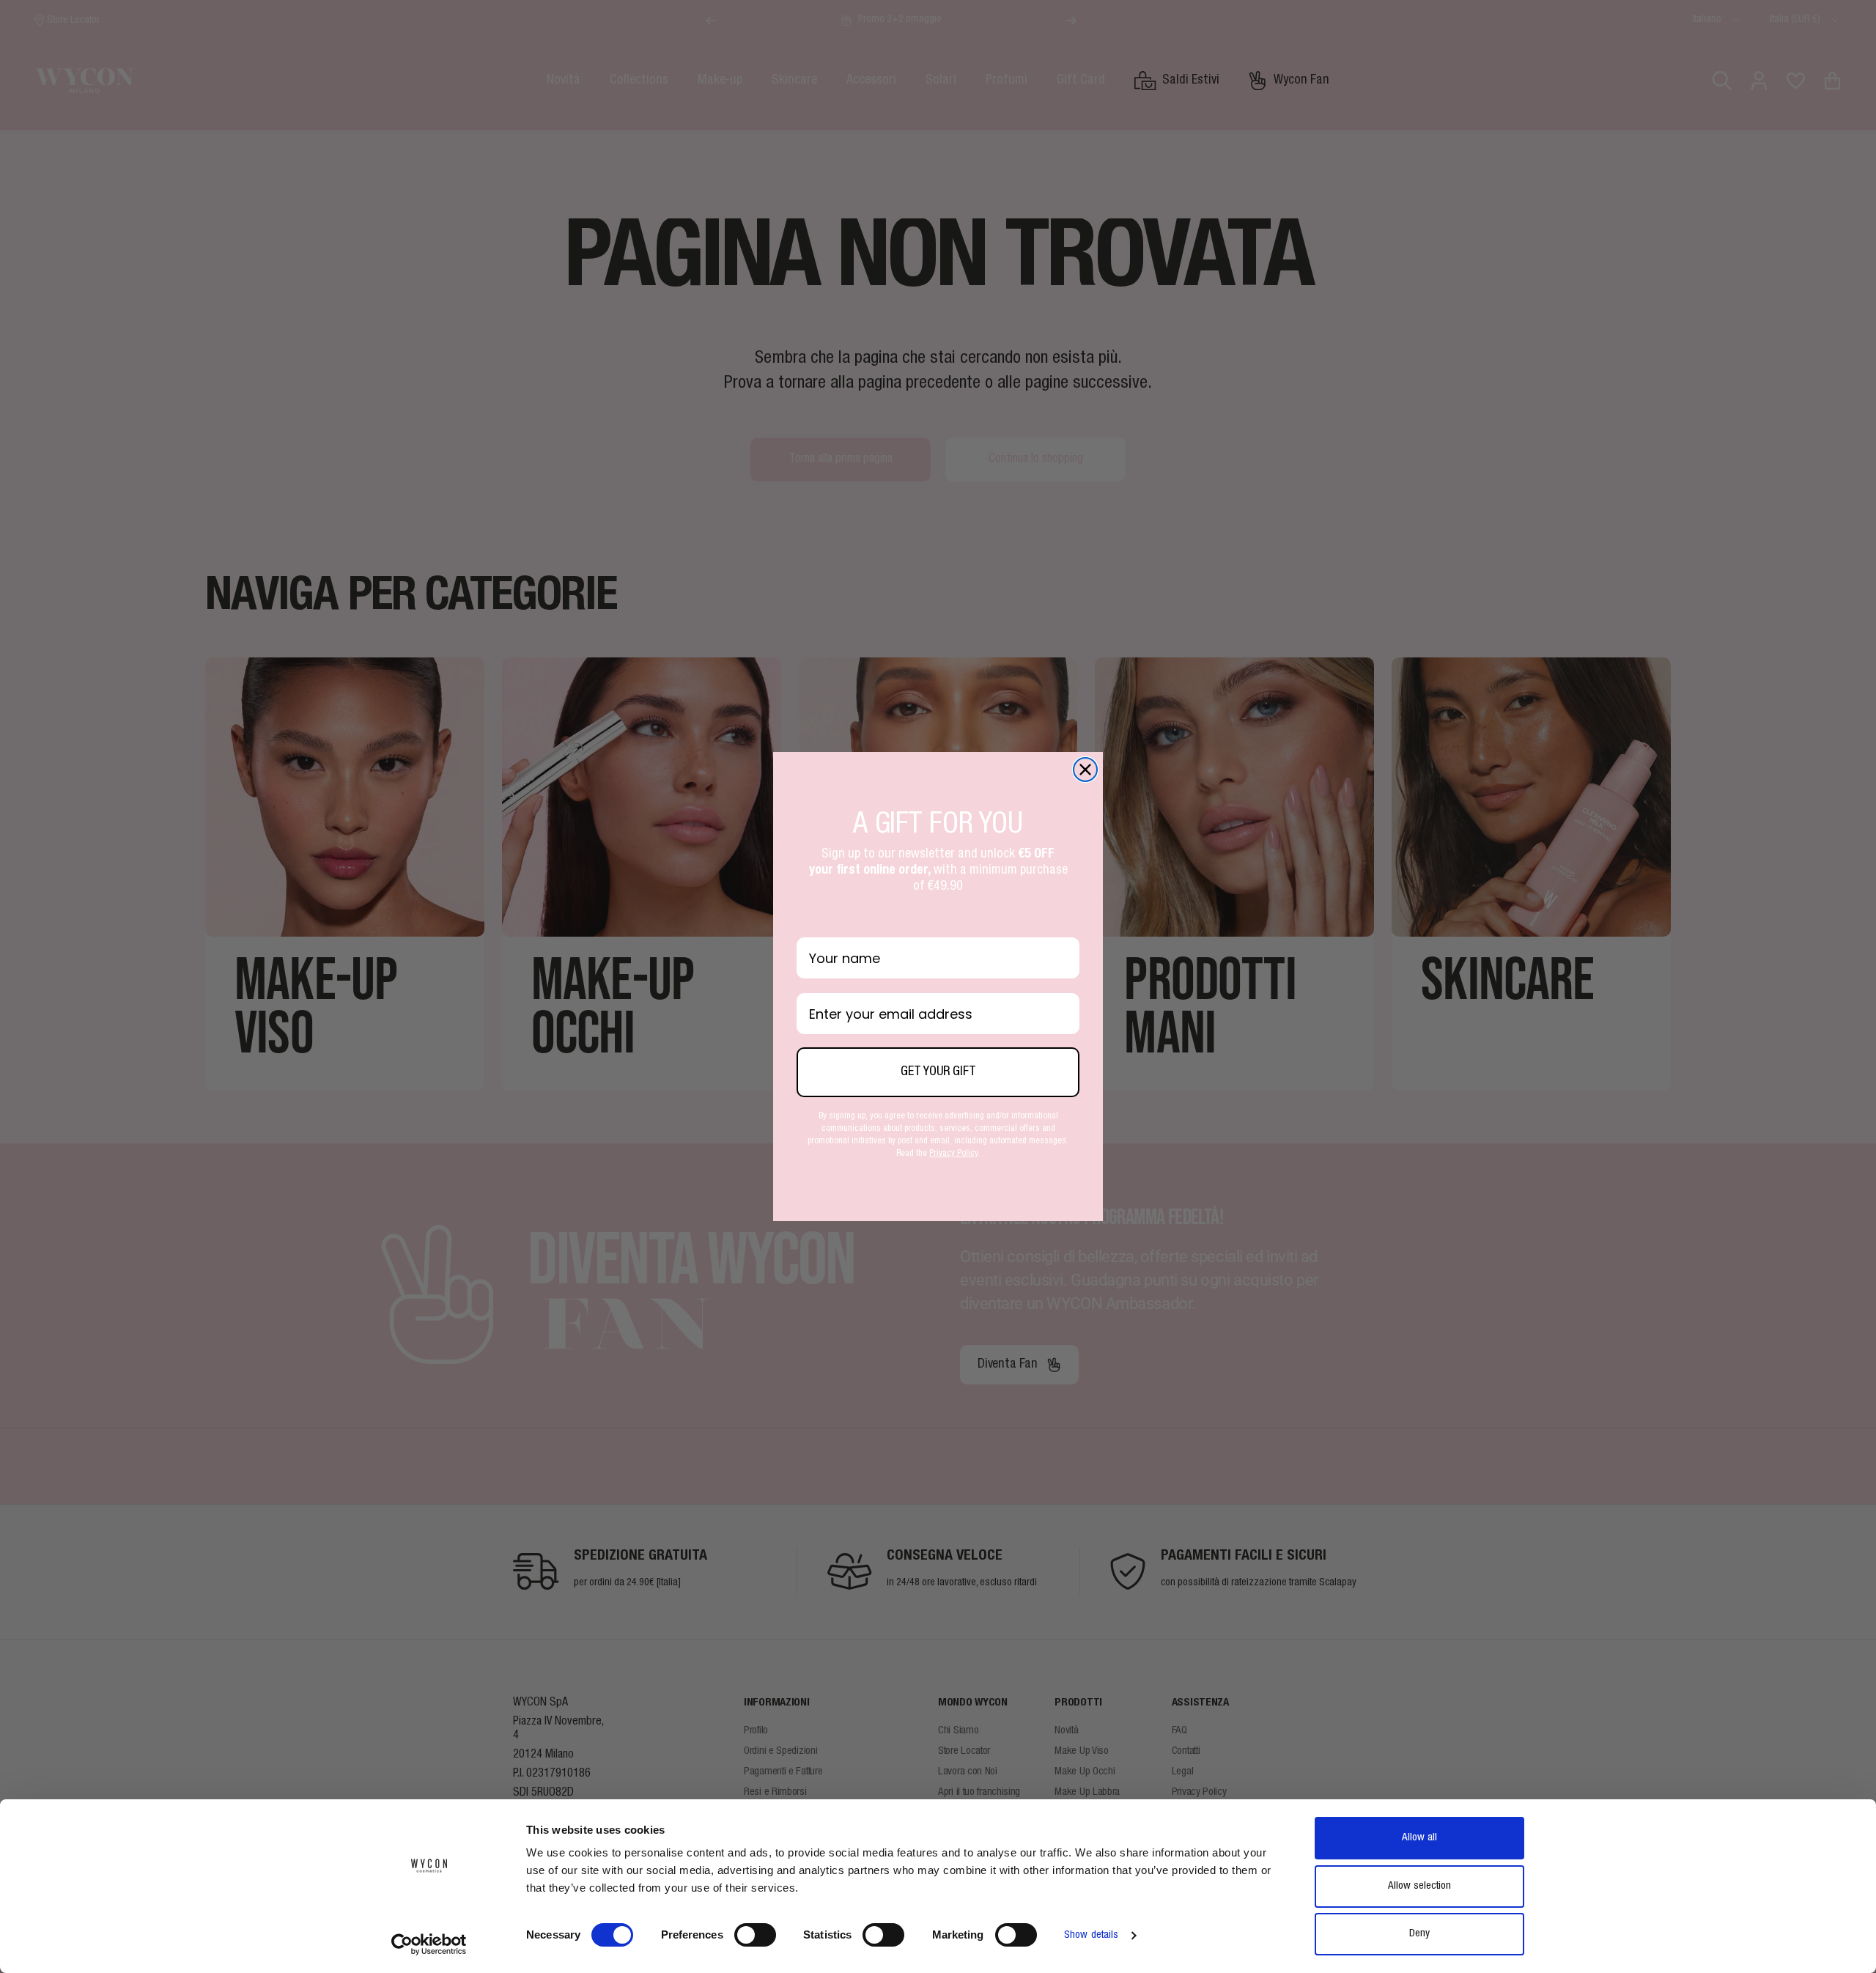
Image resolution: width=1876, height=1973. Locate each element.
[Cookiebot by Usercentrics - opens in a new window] (429, 1944)
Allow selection (1419, 1886)
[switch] (755, 1935)
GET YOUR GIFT (938, 1072)
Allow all (1419, 1838)
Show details (1091, 1935)
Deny (1419, 1934)
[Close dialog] (1085, 770)
